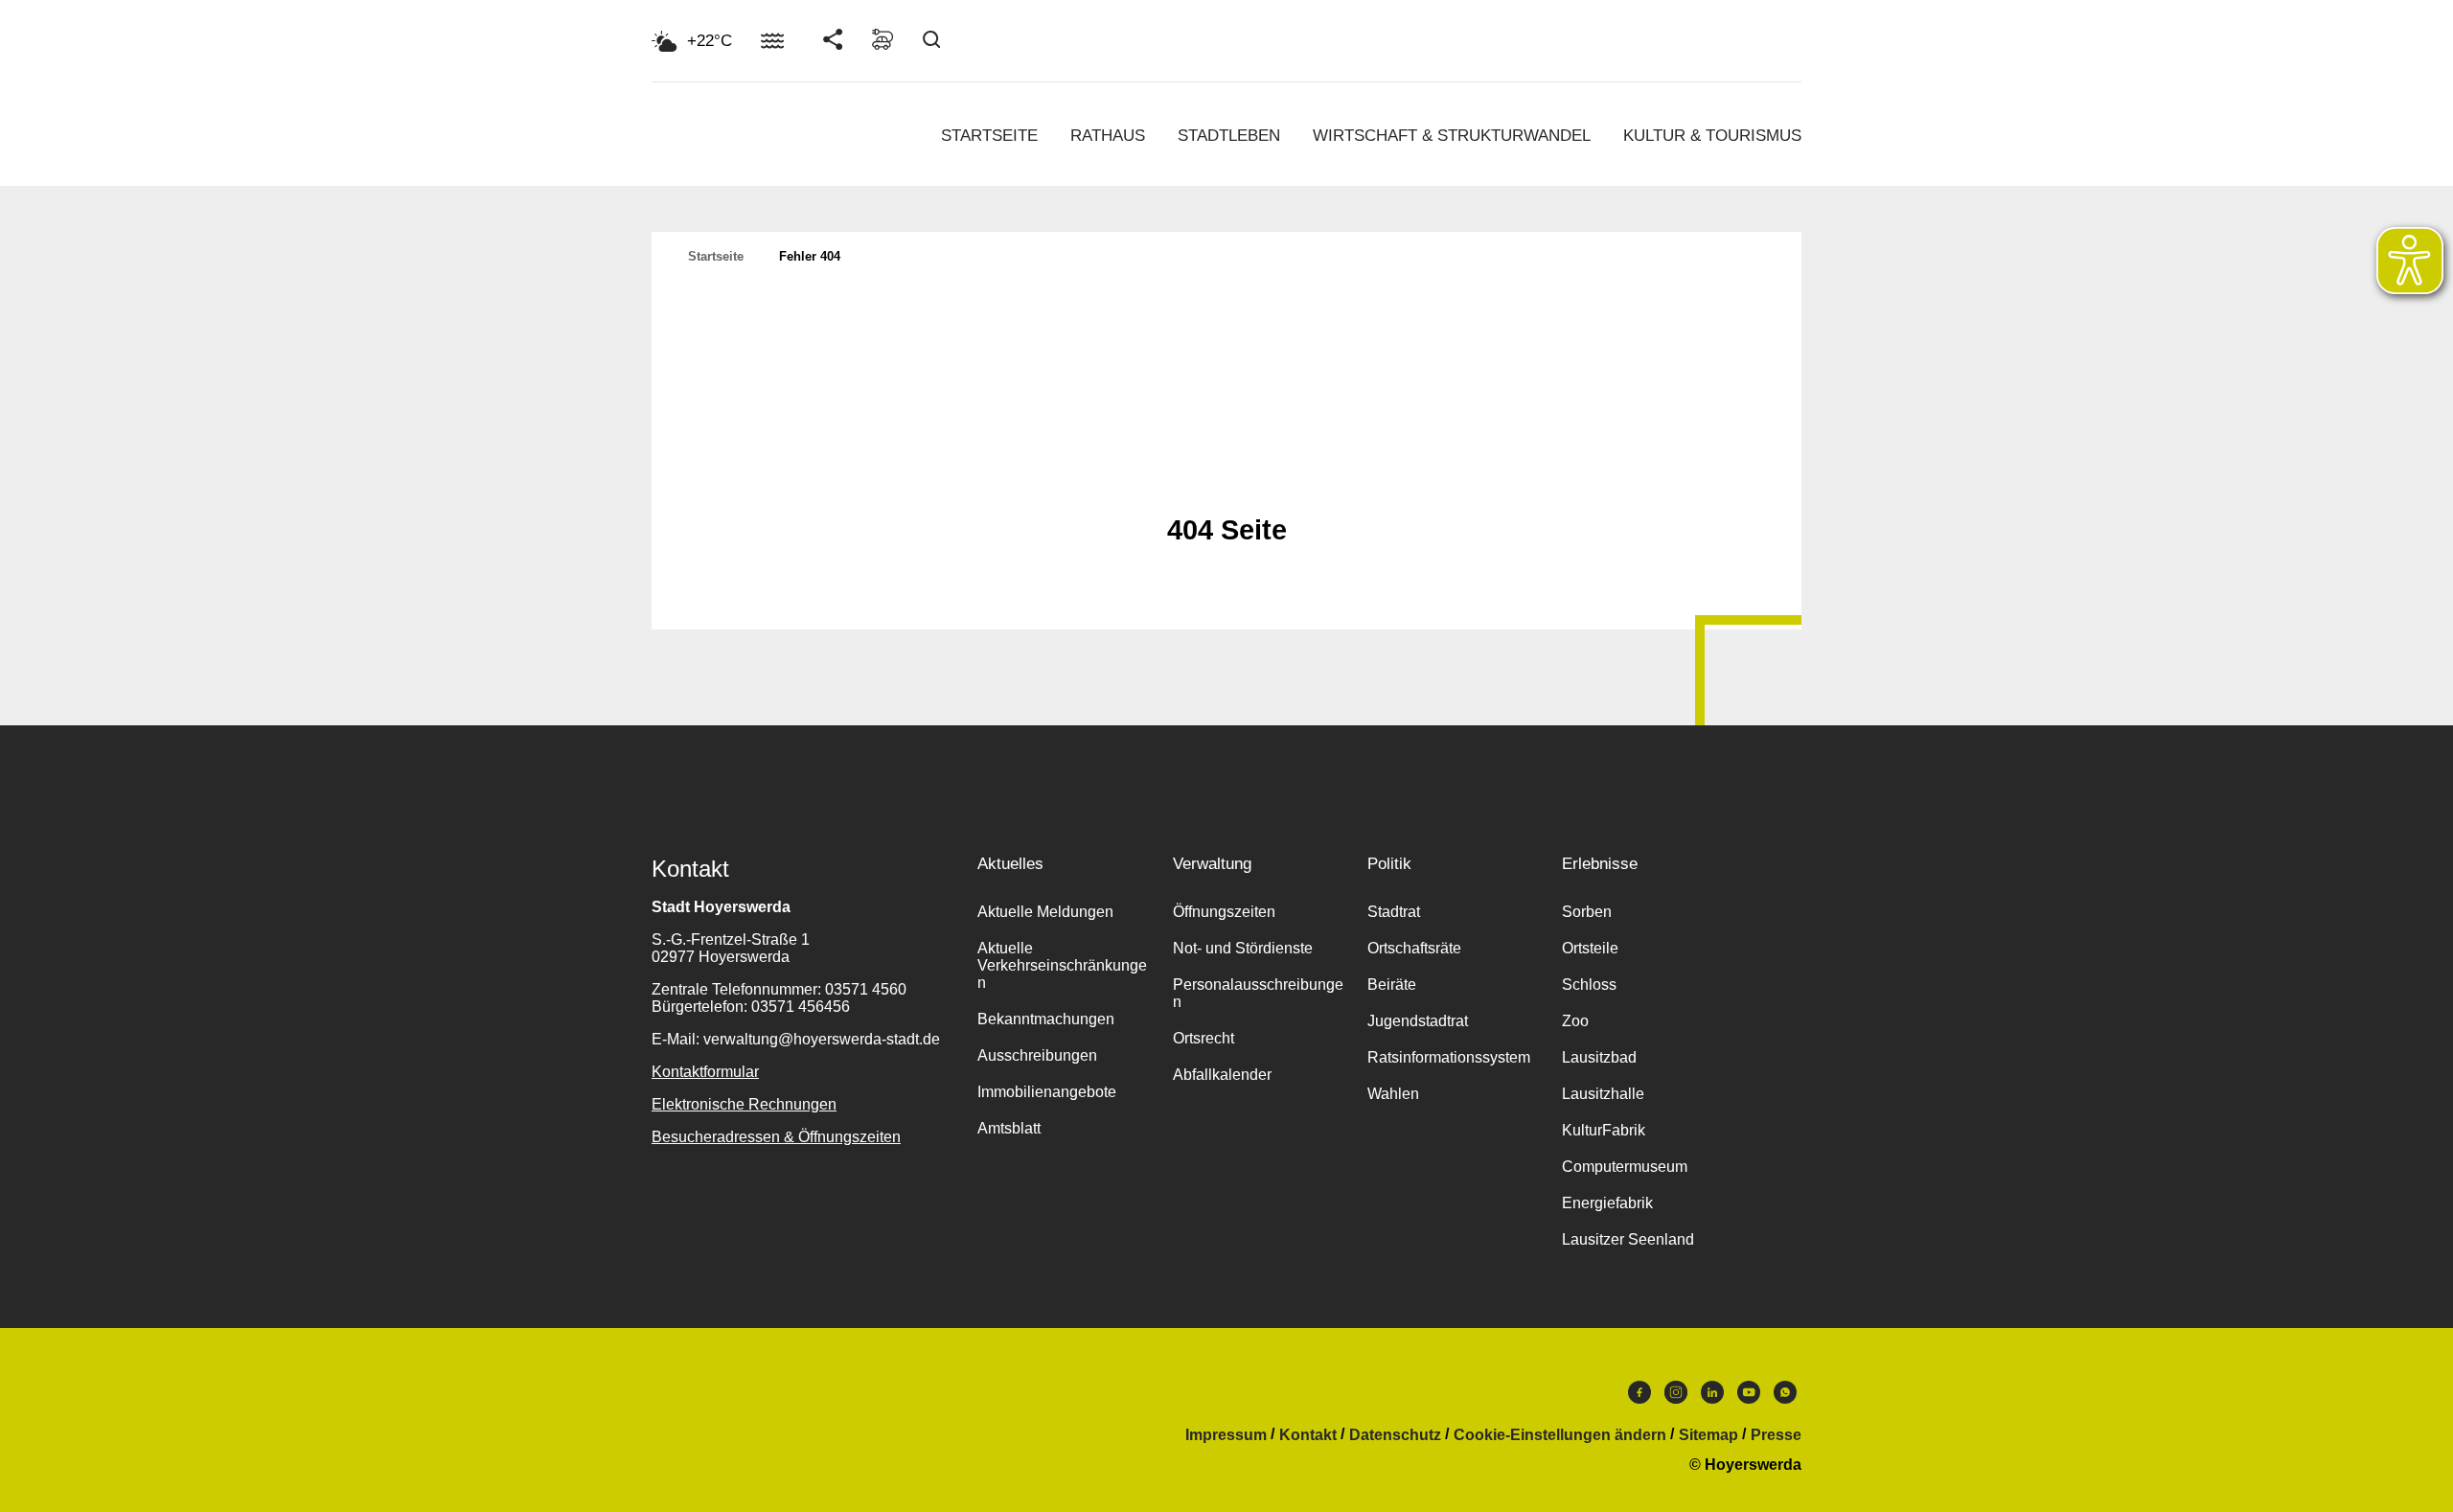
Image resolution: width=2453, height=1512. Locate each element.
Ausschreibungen (1037, 1055)
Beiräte (1392, 985)
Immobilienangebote (1047, 1092)
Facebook (1639, 1397)
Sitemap (1708, 1435)
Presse (1776, 1435)
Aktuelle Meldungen (1045, 912)
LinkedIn (1712, 1397)
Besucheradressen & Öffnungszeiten (776, 1137)
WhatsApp (1785, 1397)
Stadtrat (1394, 912)
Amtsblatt (1009, 1128)
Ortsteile (1590, 948)
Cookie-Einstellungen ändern (1560, 1435)
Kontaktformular (705, 1072)
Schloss (1589, 985)
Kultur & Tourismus (1712, 136)
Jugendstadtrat (1418, 1021)
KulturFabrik (1604, 1130)
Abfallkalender (1222, 1075)
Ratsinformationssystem (1449, 1057)
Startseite (989, 136)
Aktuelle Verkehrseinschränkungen (1062, 965)
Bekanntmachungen (1046, 1019)
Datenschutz (1395, 1435)
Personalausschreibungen (1258, 993)
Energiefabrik (1607, 1203)
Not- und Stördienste (1243, 948)
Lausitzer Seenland (1628, 1239)
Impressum (1226, 1435)
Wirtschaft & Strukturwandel (1452, 136)
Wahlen (1393, 1094)
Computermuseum (1625, 1167)
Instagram (1676, 1397)
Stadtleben (1229, 136)
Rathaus (1108, 136)
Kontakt (1308, 1435)
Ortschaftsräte (1414, 948)
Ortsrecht (1204, 1038)
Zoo (1575, 1021)
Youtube (1749, 1397)
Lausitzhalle (1603, 1094)
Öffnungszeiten (1224, 912)
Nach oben (1226, 483)
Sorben (1587, 912)
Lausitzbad (1599, 1057)
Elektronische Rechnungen (744, 1104)
